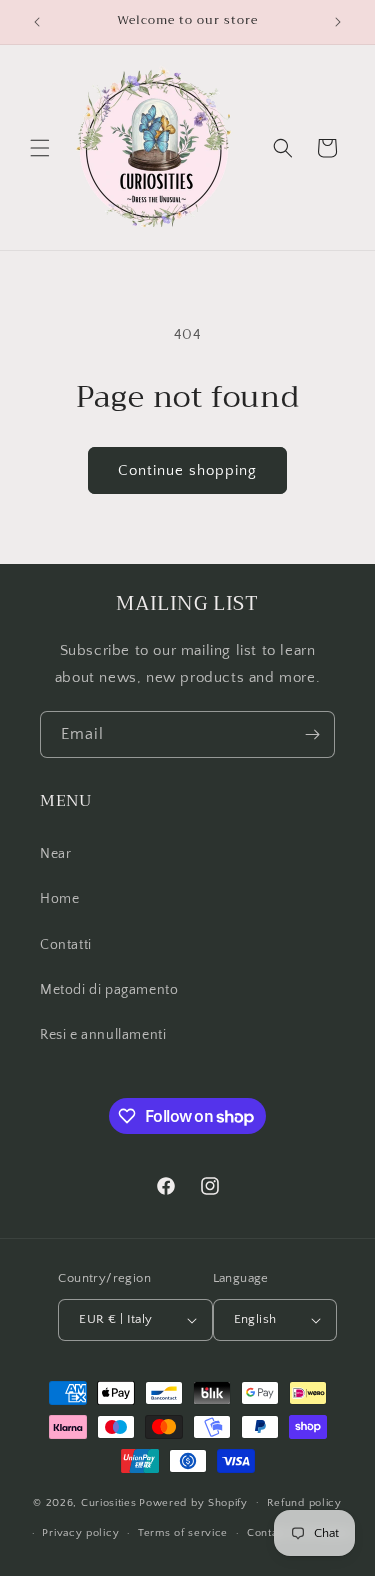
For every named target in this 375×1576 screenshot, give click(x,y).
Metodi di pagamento (109, 990)
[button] (40, 148)
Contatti (66, 945)
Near (55, 854)
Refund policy (304, 1503)
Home (59, 899)
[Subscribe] (312, 734)
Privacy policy (80, 1533)
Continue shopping (187, 470)
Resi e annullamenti (103, 1035)
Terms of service (183, 1533)
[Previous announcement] (37, 22)
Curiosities (109, 1502)
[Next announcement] (338, 22)
